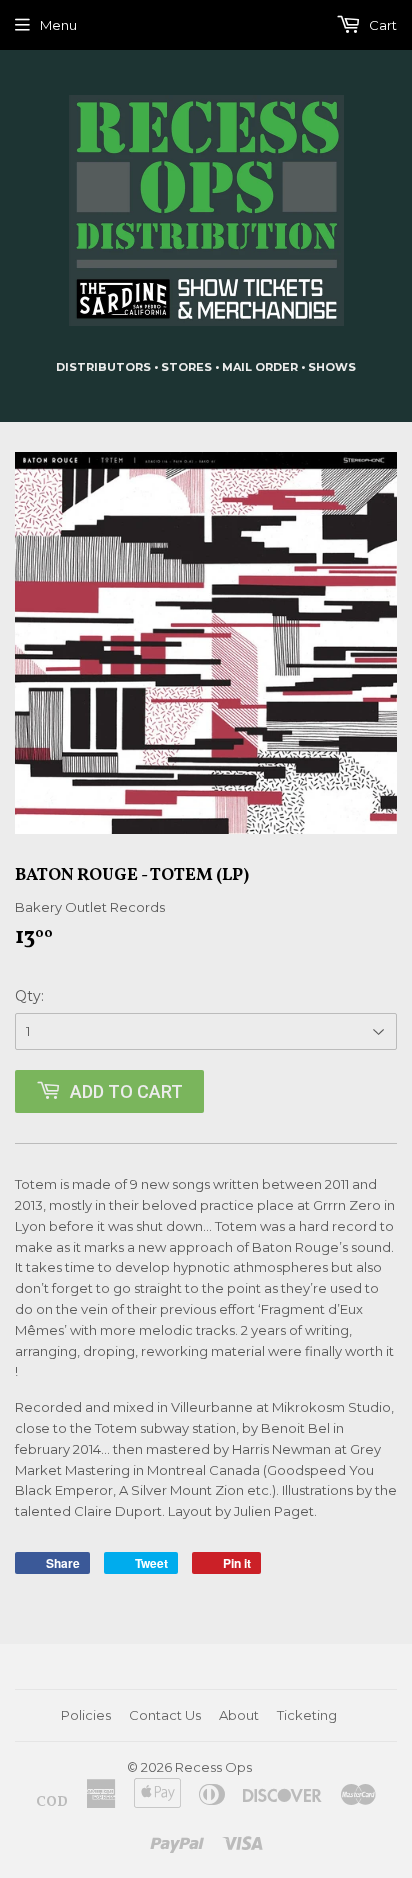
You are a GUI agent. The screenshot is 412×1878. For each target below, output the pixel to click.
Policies (86, 1715)
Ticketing (307, 1715)
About (239, 1715)
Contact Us (165, 1715)
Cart (381, 25)
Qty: (29, 996)
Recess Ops (213, 1767)
